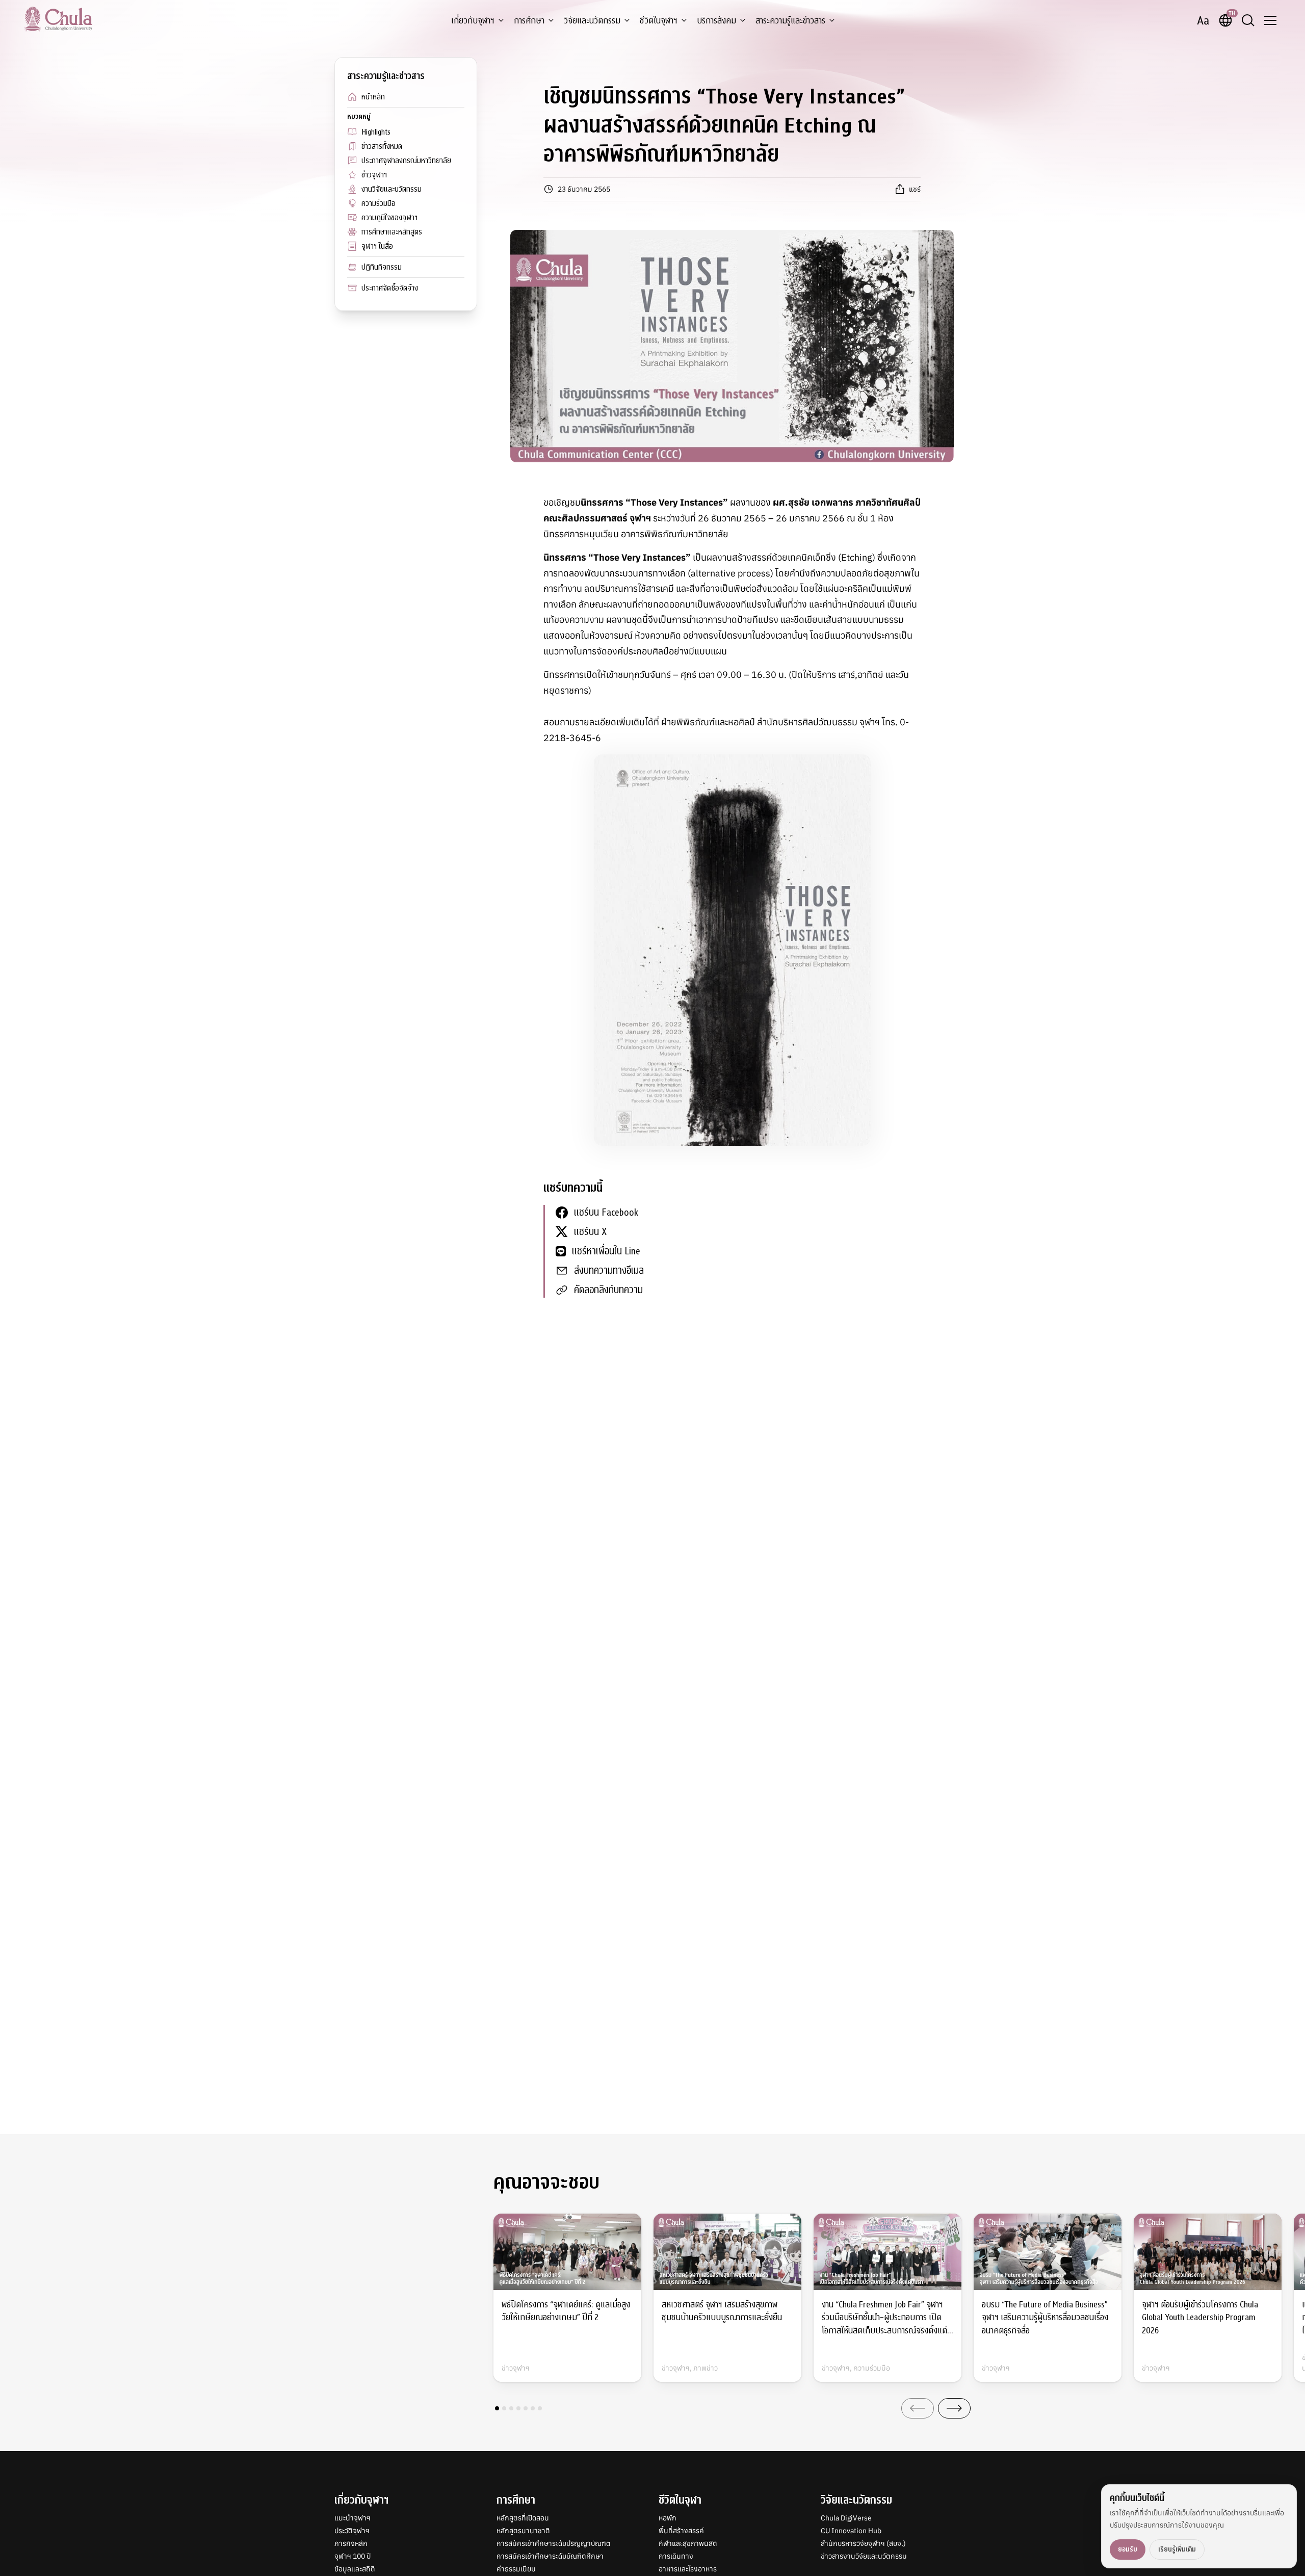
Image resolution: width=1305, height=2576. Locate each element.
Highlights (376, 132)
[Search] (1248, 20)
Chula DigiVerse (846, 2518)
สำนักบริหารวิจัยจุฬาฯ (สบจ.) (863, 2543)
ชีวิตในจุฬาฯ (659, 21)
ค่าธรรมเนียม (516, 2569)
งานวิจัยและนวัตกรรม (391, 189)
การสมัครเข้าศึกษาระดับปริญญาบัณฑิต (554, 2543)
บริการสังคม (716, 21)
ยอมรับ (1128, 2549)
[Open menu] (1270, 20)
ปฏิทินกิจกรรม (382, 267)
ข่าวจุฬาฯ (374, 175)
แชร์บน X (590, 1232)
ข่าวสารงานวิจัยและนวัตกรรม (864, 2556)
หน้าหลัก (373, 97)
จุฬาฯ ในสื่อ (377, 246)
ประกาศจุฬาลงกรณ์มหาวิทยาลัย (406, 161)
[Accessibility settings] (1203, 20)
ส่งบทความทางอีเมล (609, 1270)
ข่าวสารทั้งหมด (382, 146)
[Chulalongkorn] (58, 19)
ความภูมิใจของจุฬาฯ (389, 218)
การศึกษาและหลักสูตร (392, 232)
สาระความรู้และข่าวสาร (790, 21)
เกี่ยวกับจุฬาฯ (473, 21)
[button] (497, 2408)
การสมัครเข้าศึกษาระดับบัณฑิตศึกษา (550, 2556)
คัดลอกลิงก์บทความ (608, 1290)
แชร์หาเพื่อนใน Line (606, 1251)
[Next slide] (954, 2408)
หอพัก (668, 2518)
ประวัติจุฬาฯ (352, 2531)
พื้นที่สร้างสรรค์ (681, 2531)
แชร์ (915, 189)
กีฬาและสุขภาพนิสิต (688, 2543)
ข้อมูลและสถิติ (355, 2569)
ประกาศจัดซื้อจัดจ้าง (390, 288)
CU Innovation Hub (851, 2531)
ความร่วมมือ (379, 203)
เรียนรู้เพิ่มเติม (1177, 2549)
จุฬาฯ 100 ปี (353, 2556)
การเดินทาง (676, 2556)
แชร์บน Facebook (606, 1212)
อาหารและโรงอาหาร (688, 2569)
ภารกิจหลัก (351, 2543)
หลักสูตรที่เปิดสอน (523, 2518)
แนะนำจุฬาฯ (353, 2518)
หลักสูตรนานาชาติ (523, 2531)
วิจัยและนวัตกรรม (592, 21)
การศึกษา (529, 21)
